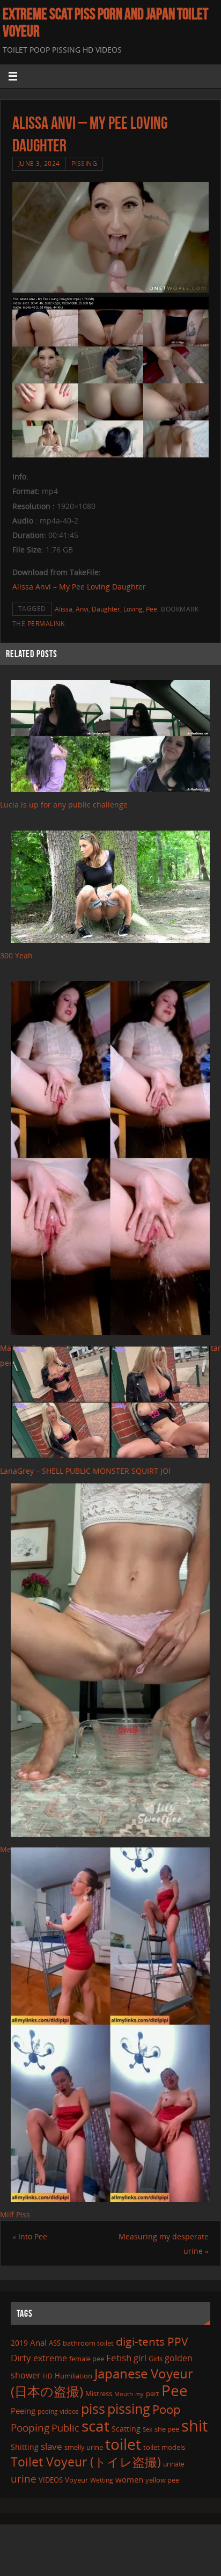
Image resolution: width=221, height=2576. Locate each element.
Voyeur (76, 2480)
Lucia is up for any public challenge (64, 805)
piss (93, 2408)
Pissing (84, 163)
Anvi (82, 609)
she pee (167, 2429)
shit (194, 2426)
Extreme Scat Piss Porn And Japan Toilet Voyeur (105, 23)
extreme (50, 2358)
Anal (38, 2342)
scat (95, 2426)
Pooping (30, 2428)
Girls (156, 2359)
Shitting (25, 2447)
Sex (148, 2429)
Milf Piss (15, 2214)
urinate (174, 2464)
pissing (129, 2408)
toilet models (164, 2447)
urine (24, 2479)
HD (48, 2376)
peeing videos (58, 2411)
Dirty (21, 2357)
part (153, 2393)
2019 (19, 2343)
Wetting (102, 2480)
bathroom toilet (88, 2343)
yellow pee (162, 2480)
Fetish (119, 2358)
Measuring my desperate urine (164, 2244)
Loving (133, 609)
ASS (55, 2343)
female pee (87, 2359)
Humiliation (73, 2376)
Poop (166, 2409)
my (139, 2394)
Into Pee (30, 2236)
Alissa (64, 609)
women (129, 2479)
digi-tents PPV (152, 2341)
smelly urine (84, 2447)
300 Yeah (16, 955)
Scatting (126, 2429)
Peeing (23, 2411)
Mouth (124, 2394)
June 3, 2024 (39, 163)
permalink (46, 624)
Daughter (106, 609)
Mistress (99, 2393)
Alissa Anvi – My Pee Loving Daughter (79, 587)
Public (65, 2428)
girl (140, 2358)
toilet (123, 2444)
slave (51, 2446)
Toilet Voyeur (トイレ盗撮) (86, 2462)
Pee (152, 609)
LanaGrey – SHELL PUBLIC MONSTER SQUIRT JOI (85, 1471)
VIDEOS (51, 2480)
